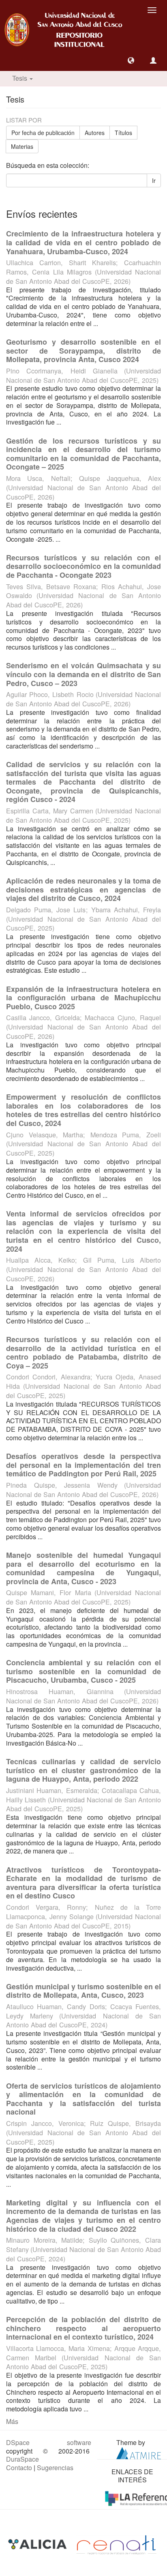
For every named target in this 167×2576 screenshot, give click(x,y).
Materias (22, 146)
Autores (95, 133)
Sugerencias (55, 2468)
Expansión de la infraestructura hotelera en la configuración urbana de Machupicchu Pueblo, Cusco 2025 (83, 998)
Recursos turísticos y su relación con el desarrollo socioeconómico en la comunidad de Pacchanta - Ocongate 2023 (83, 566)
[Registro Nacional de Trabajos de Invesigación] (116, 2544)
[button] (131, 60)
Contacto (19, 2468)
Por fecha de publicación (43, 133)
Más (12, 2421)
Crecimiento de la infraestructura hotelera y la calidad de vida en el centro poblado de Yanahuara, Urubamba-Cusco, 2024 (83, 242)
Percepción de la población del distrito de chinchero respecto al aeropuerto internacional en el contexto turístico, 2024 (83, 2328)
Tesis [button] (20, 78)
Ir (154, 180)
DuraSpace (22, 2459)
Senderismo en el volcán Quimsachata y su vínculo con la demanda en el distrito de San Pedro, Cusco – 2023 (83, 674)
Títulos (123, 133)
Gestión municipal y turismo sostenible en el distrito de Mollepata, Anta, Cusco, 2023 (83, 1991)
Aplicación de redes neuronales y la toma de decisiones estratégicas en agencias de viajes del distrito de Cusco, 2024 (83, 889)
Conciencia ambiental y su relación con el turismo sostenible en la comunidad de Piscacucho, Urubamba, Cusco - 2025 (83, 1671)
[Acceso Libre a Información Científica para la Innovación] (38, 2544)
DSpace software (49, 2442)
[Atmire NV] (139, 2452)
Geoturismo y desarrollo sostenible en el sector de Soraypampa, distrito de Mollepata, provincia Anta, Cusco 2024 (83, 351)
